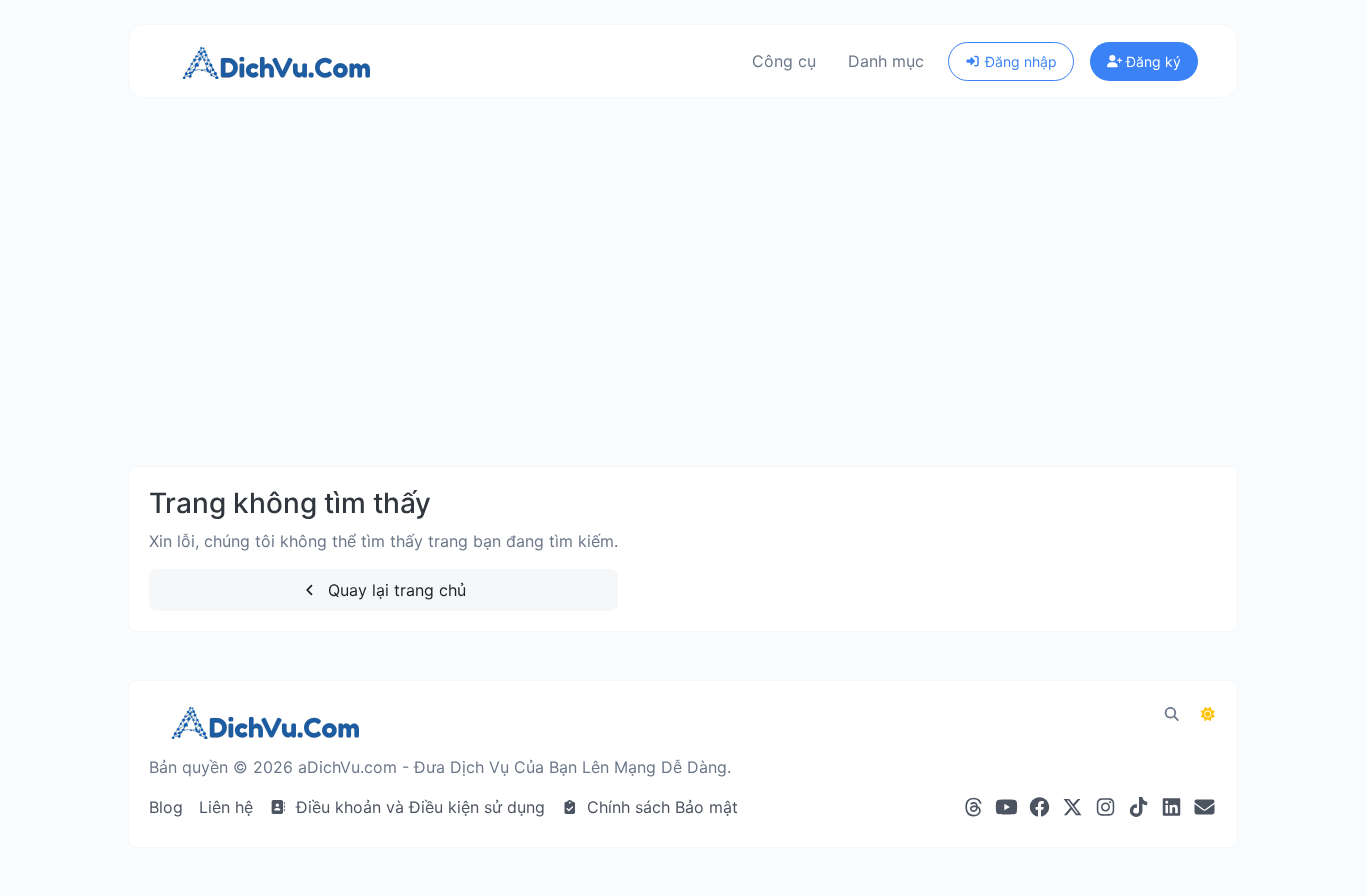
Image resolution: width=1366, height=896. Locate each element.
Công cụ (784, 61)
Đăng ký (1151, 61)
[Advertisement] (683, 302)
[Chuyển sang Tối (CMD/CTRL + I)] (1208, 714)
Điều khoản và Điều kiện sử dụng (418, 807)
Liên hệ (226, 807)
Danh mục (886, 61)
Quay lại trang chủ (394, 590)
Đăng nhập (1019, 61)
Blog (166, 807)
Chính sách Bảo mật (660, 807)
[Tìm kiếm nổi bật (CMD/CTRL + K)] (1172, 714)
